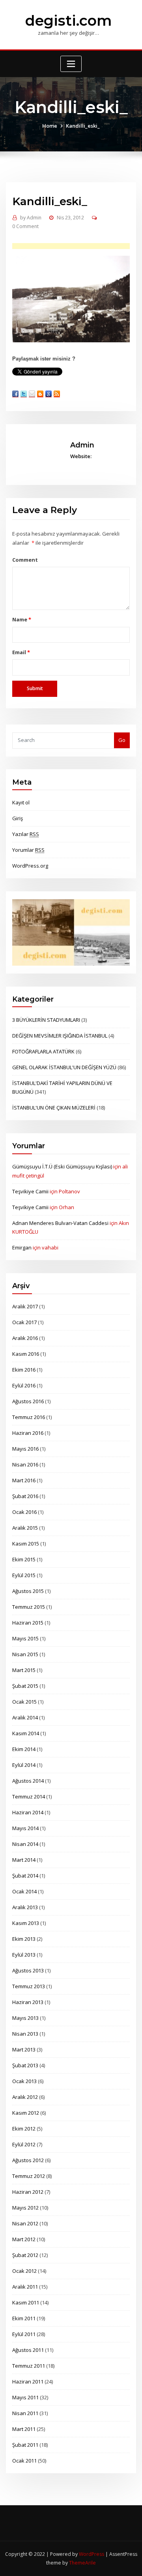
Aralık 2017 (25, 1306)
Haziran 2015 (28, 1623)
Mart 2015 (24, 1670)
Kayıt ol (21, 802)
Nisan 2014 (25, 1844)
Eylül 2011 (24, 2334)
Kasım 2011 (26, 2302)
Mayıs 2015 (25, 1638)
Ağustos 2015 (28, 1591)
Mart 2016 (24, 1480)
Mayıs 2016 (25, 1449)
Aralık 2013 (25, 1907)
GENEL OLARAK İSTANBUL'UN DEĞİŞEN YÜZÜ (64, 1067)
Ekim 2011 (24, 2318)
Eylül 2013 (24, 1955)
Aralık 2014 (25, 1717)
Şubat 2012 (25, 2255)
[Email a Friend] (32, 394)
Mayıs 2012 (25, 2208)
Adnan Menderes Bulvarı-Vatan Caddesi (60, 1223)
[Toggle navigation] (71, 64)
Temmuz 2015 (29, 1607)
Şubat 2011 (25, 2445)
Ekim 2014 (24, 1749)
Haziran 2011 (28, 2382)
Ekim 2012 (24, 2129)
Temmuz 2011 (29, 2366)
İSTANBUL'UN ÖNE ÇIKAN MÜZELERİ (54, 1108)
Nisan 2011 (25, 2413)
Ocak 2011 (24, 2461)
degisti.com (68, 21)
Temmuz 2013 (29, 1986)
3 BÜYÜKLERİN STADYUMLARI (46, 1020)
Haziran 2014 (28, 1812)
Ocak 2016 (24, 1512)
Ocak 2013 (24, 2081)
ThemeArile (82, 2563)
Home (50, 126)
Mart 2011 (24, 2429)
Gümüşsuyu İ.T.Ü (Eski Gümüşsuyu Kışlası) (62, 1166)
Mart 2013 (24, 2049)
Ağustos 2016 (28, 1401)
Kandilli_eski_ (83, 126)
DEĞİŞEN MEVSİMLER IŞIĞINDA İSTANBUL (60, 1036)
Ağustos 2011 (28, 2350)
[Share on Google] (49, 394)
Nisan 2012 (25, 2223)
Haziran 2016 (28, 1433)
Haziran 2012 (28, 2192)
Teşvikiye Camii (30, 1191)
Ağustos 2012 (28, 2160)
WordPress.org (30, 866)
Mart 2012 (24, 2239)
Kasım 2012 (26, 2113)
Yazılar (26, 834)
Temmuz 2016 (29, 1417)
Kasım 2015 (26, 1544)
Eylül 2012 (24, 2144)
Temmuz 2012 (29, 2176)
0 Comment (25, 226)
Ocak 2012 (24, 2271)
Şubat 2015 (25, 1686)
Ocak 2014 (24, 1891)
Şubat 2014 (25, 1876)
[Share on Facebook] (15, 394)
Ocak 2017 (24, 1322)
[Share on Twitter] (24, 394)
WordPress (92, 2554)
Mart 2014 (24, 1860)
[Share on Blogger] (40, 394)
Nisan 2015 (25, 1654)
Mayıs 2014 (25, 1828)
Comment (25, 560)
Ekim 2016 (24, 1370)
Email (21, 652)
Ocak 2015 (24, 1702)
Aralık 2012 (25, 2097)
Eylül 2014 (24, 1765)
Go (122, 740)
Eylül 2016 (24, 1385)
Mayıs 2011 (25, 2397)
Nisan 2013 (25, 2034)
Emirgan (22, 1247)
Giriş (18, 818)
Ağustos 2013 (28, 1970)
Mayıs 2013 (25, 2018)
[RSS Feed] (57, 394)
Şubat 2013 (25, 2065)
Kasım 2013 (26, 1923)
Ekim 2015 (24, 1559)
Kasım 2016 (26, 1354)
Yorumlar (28, 850)
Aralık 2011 (25, 2287)
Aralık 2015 (25, 1528)
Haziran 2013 (28, 2002)
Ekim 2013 (24, 1939)
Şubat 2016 (25, 1496)
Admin (31, 218)
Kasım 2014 (26, 1733)
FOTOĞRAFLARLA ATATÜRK (43, 1051)
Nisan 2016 (25, 1464)
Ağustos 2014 (28, 1781)
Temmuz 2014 (29, 1797)
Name (21, 619)
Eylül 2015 (24, 1575)
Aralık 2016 (25, 1338)
